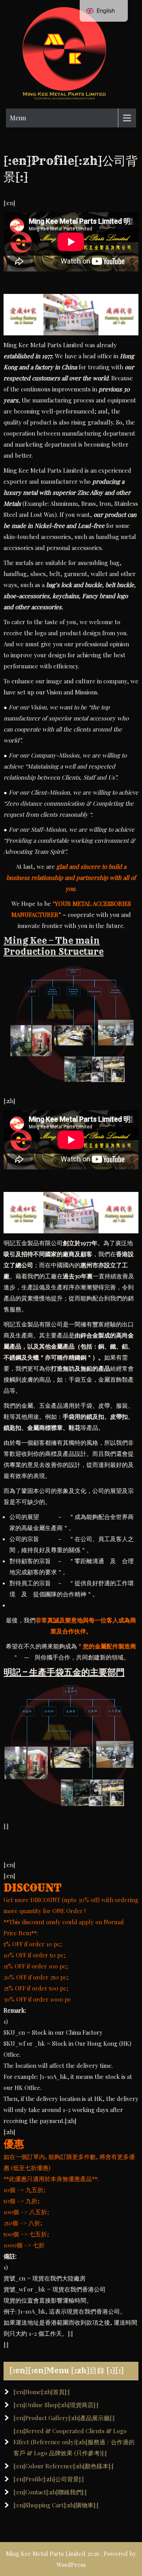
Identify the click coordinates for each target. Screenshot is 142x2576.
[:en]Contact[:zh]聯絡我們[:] (50, 2492)
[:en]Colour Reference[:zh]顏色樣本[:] (64, 2466)
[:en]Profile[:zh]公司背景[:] (49, 2479)
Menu (18, 118)
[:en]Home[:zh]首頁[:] (42, 2392)
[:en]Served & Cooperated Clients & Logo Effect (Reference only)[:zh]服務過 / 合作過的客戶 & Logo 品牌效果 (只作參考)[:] (74, 2442)
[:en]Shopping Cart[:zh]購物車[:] (56, 2505)
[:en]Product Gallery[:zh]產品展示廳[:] (64, 2418)
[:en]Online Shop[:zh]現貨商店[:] (56, 2405)
